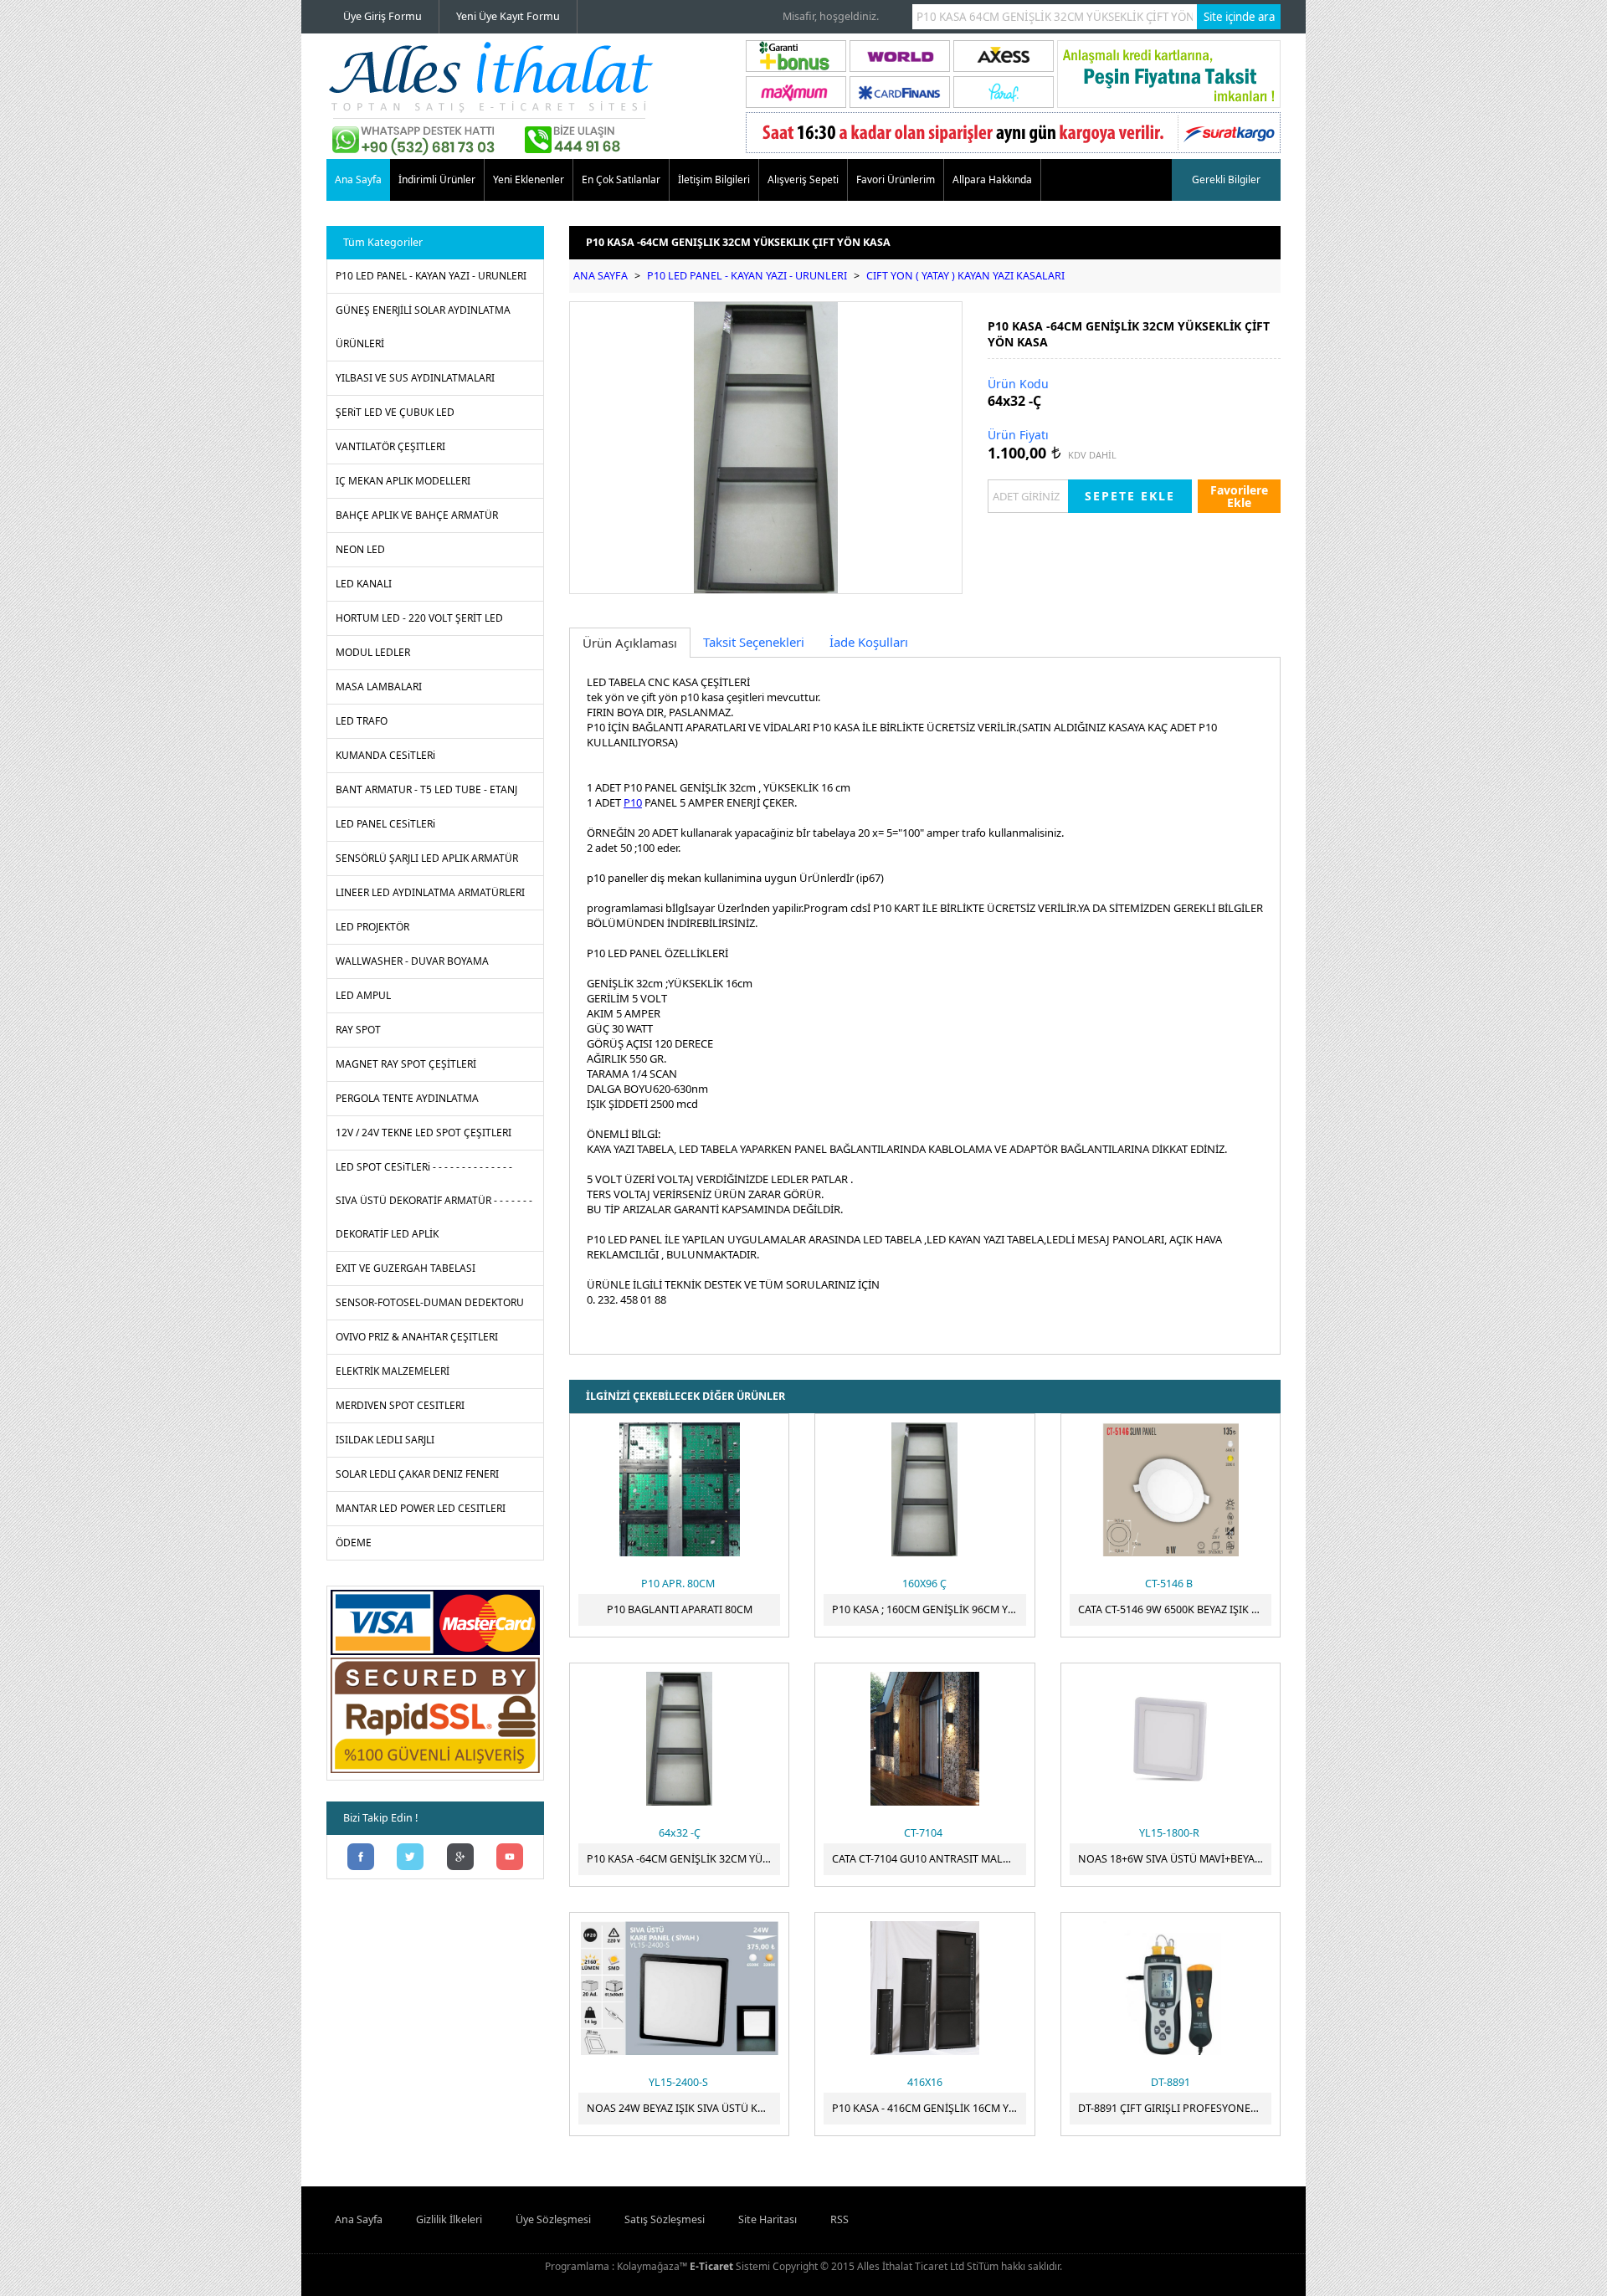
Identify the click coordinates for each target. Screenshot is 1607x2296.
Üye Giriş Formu (382, 16)
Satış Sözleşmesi (665, 2219)
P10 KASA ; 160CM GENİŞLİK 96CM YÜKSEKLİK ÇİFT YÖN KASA (929, 1609)
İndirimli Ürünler (437, 179)
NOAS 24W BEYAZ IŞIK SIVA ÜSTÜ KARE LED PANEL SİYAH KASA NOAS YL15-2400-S (683, 2108)
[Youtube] (511, 1858)
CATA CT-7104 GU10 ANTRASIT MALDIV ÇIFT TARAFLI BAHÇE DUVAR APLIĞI (929, 1859)
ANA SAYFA (601, 276)
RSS (839, 2219)
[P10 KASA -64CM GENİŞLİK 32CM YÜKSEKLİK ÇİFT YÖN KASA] (679, 1739)
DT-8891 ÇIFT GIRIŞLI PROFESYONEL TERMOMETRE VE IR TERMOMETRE (1175, 2108)
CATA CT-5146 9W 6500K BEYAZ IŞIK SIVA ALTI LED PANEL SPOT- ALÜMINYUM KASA (1175, 1609)
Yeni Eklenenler (529, 179)
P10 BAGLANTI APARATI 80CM (680, 1609)
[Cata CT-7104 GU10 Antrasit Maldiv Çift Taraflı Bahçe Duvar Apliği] (924, 1739)
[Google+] (460, 1858)
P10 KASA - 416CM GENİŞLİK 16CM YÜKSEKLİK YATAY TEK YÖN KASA (929, 2108)
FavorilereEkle (1239, 496)
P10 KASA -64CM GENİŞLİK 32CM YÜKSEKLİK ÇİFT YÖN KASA (683, 1859)
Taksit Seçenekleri (754, 642)
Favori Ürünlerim (896, 179)
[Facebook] (361, 1858)
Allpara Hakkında (992, 179)
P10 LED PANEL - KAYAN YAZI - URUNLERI (747, 276)
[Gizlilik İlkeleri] (435, 1773)
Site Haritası (768, 2219)
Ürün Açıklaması (630, 643)
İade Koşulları (869, 642)
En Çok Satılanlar (621, 179)
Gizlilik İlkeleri (449, 2219)
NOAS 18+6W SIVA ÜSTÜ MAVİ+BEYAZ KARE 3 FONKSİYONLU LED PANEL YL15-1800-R (1175, 1859)
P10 (633, 802)
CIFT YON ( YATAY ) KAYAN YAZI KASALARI (965, 276)
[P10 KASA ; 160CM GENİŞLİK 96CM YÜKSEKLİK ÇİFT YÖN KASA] (924, 1489)
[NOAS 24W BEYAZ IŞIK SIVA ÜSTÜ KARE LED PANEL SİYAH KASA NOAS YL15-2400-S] (679, 1988)
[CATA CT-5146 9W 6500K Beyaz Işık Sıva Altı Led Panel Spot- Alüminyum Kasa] (1171, 1489)
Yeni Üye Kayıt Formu (508, 16)
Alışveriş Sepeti (803, 179)
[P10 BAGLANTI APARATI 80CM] (679, 1489)
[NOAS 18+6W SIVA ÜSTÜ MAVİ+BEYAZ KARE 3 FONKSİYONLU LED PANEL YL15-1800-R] (1171, 1739)
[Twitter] (411, 1858)
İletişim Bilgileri (714, 179)
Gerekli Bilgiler (1226, 179)
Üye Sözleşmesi (553, 2219)
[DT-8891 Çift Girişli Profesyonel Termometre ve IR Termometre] (1171, 1988)
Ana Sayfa (358, 179)
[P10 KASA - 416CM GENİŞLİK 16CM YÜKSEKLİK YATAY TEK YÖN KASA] (924, 1988)
